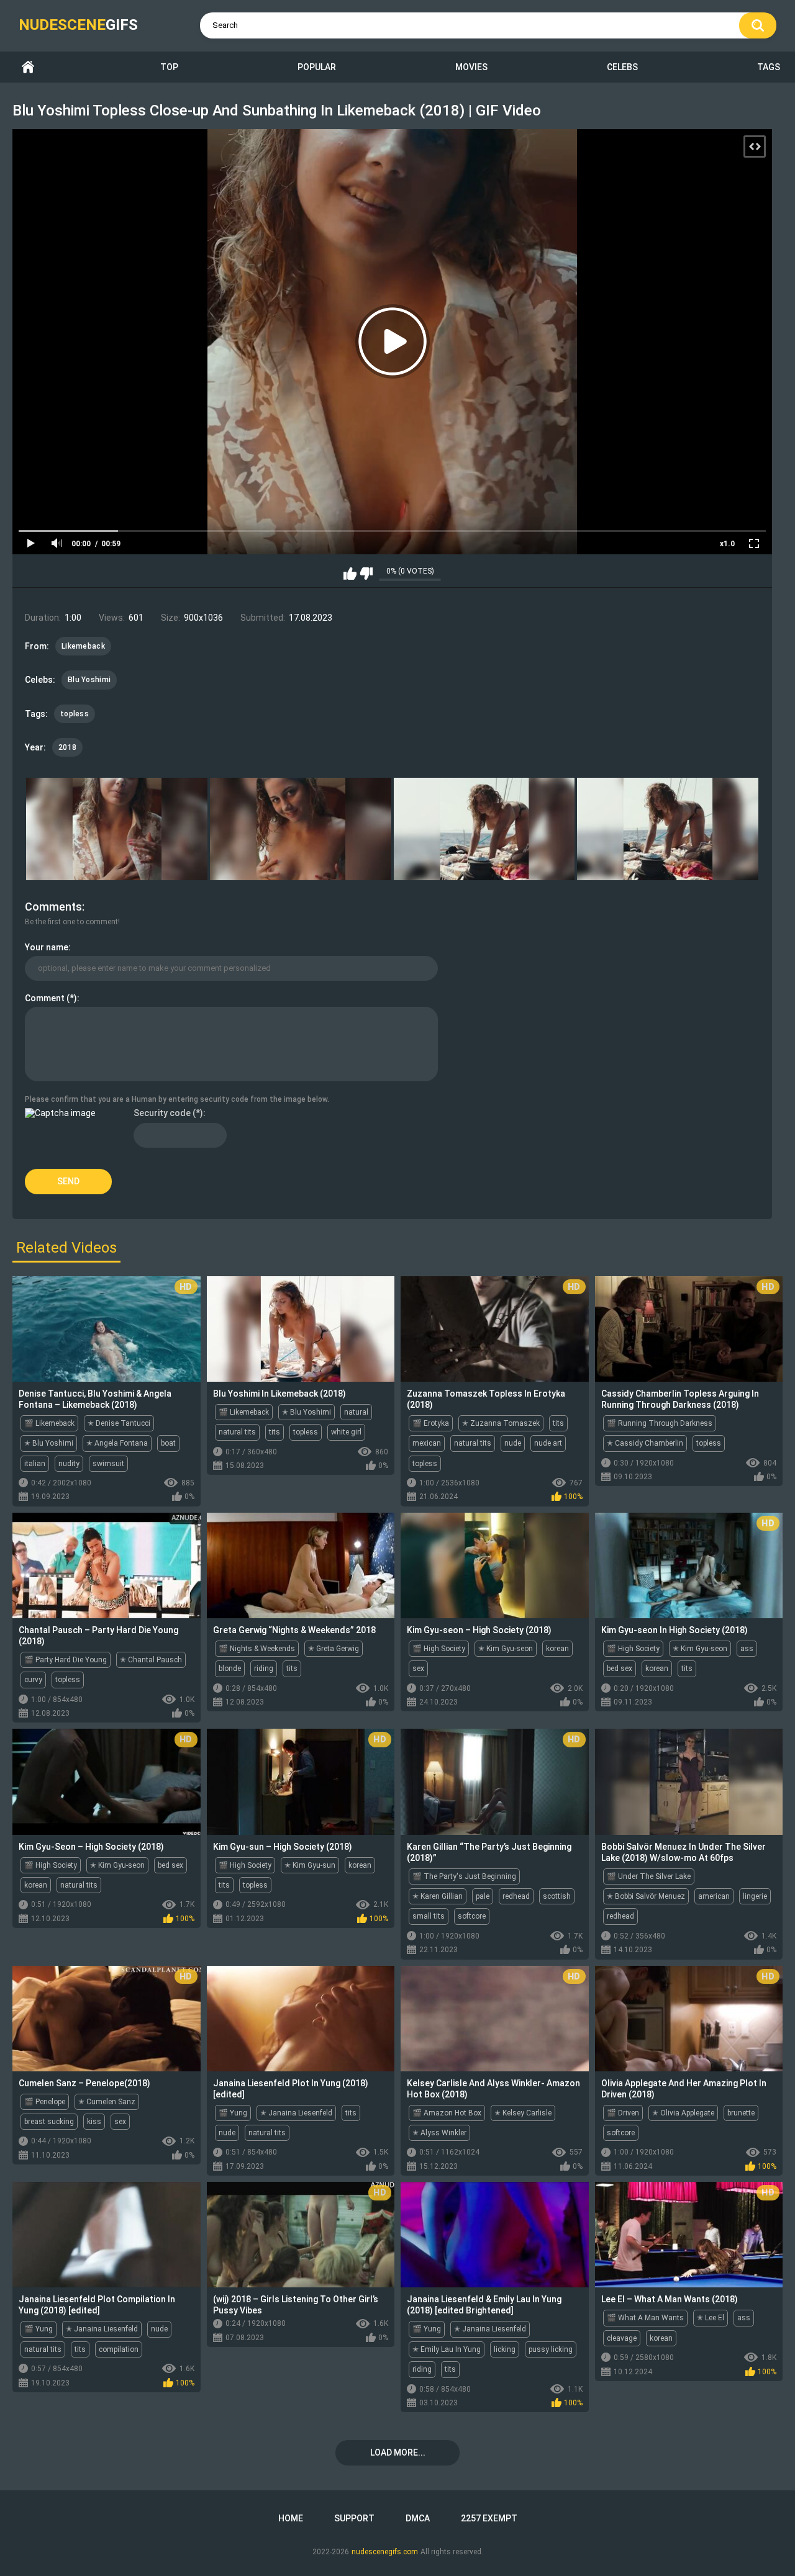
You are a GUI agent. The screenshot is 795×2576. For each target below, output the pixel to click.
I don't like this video (366, 574)
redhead (516, 1896)
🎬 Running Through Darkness (660, 1423)
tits (275, 1432)
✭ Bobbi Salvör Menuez (646, 1896)
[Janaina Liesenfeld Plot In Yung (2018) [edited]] (301, 2019)
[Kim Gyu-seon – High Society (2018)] (495, 1565)
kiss (94, 2122)
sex (418, 1669)
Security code (162, 1113)
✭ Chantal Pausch (151, 1660)
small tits (429, 1916)
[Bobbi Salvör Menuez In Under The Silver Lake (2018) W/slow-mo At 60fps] (689, 1781)
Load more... (398, 2452)
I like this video (350, 574)
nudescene (78, 25)
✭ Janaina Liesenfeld (296, 2113)
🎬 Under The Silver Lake (649, 1876)
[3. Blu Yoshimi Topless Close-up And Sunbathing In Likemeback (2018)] (484, 829)
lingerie (755, 1896)
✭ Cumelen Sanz (107, 2102)
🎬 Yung (233, 2113)
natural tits (237, 1432)
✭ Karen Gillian (438, 1896)
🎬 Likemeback (49, 1423)
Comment (45, 998)
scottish (557, 1896)
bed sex (620, 1669)
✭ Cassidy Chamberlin (645, 1443)
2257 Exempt (489, 2518)
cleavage (622, 2338)
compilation (119, 2349)
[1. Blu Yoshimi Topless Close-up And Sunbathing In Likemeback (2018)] (117, 829)
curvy (33, 1680)
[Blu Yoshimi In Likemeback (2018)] (301, 1329)
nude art (548, 1443)
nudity (69, 1464)
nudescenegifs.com (385, 2552)
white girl (346, 1432)
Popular (317, 67)
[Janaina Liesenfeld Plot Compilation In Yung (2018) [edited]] (107, 2235)
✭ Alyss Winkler (439, 2133)
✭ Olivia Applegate (683, 2113)
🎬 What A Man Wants (645, 2318)
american (714, 1896)
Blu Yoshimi (89, 680)
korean (557, 1649)
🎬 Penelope (45, 2102)
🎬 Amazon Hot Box (447, 2113)
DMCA (418, 2518)
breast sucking (49, 2122)
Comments (53, 907)
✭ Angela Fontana (117, 1443)
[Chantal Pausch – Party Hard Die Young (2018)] (107, 1565)
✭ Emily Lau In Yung (447, 2349)
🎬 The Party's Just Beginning (464, 1876)
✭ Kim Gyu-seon (506, 1649)
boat (168, 1443)
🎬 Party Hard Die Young (66, 1660)
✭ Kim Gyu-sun (310, 1865)
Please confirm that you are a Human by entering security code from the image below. (177, 1099)
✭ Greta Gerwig (334, 1649)
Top (169, 67)
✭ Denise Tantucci (119, 1423)
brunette (741, 2113)
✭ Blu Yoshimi (49, 1443)
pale (483, 1896)
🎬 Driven (623, 2113)
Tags (769, 67)
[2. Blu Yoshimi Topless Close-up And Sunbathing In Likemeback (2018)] (301, 829)
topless (75, 714)
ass (747, 1649)
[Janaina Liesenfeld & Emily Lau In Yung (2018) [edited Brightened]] (495, 2235)
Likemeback (83, 646)
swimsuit (108, 1464)
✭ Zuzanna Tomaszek (501, 1423)
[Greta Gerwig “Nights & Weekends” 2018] (301, 1565)
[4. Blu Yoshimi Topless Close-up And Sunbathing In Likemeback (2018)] (668, 829)
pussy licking (551, 2349)
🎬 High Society (439, 1649)
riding (264, 1669)
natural (356, 1412)
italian (35, 1464)
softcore (472, 1916)
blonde (230, 1669)
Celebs (622, 67)
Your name (47, 947)
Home (28, 67)
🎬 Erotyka (431, 1423)
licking (505, 2349)
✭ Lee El (711, 2318)
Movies (471, 67)
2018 (67, 747)
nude (513, 1443)
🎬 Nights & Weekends (257, 1649)
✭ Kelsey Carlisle (523, 2113)
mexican (427, 1443)
